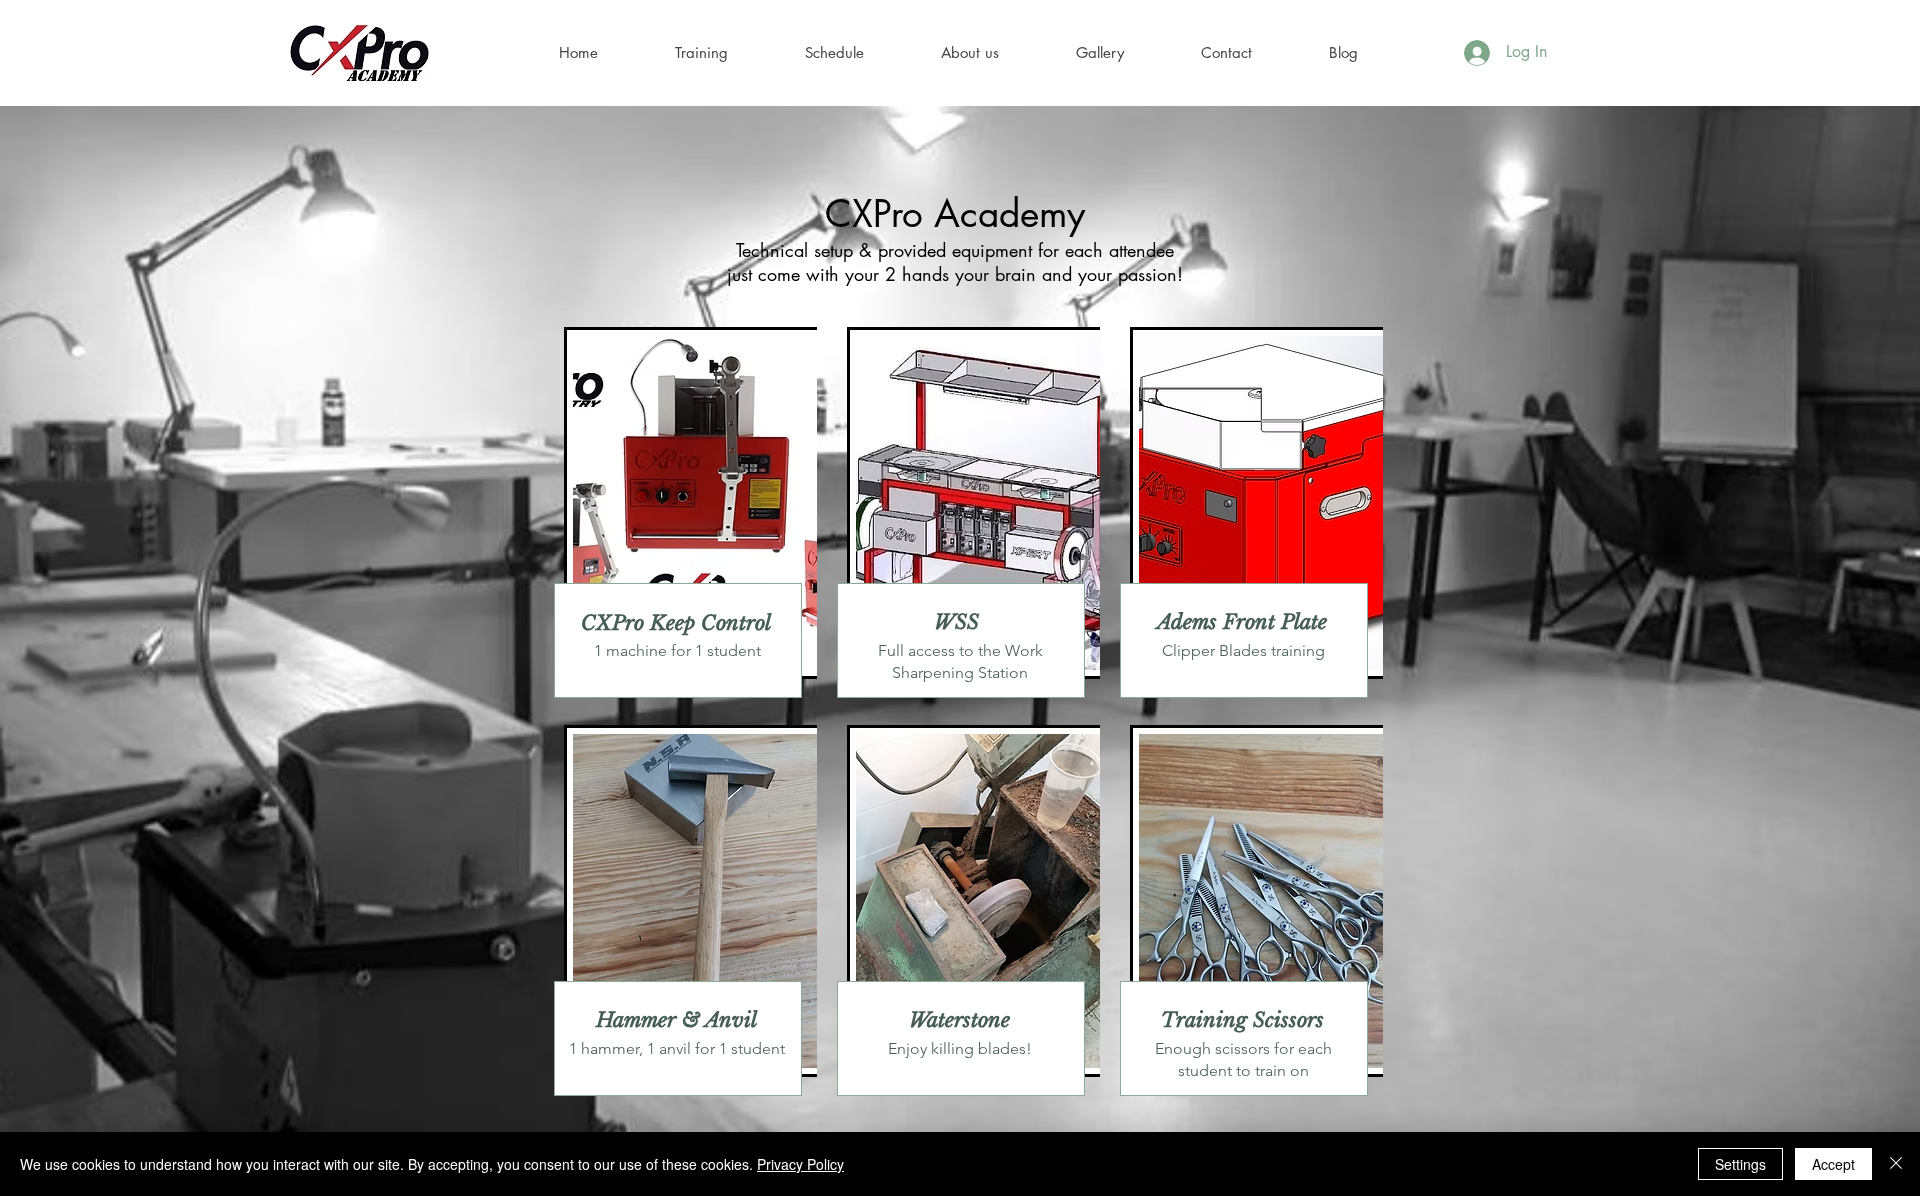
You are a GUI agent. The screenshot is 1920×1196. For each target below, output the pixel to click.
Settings (1740, 1164)
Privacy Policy (800, 1164)
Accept (1833, 1164)
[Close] (1896, 1164)
